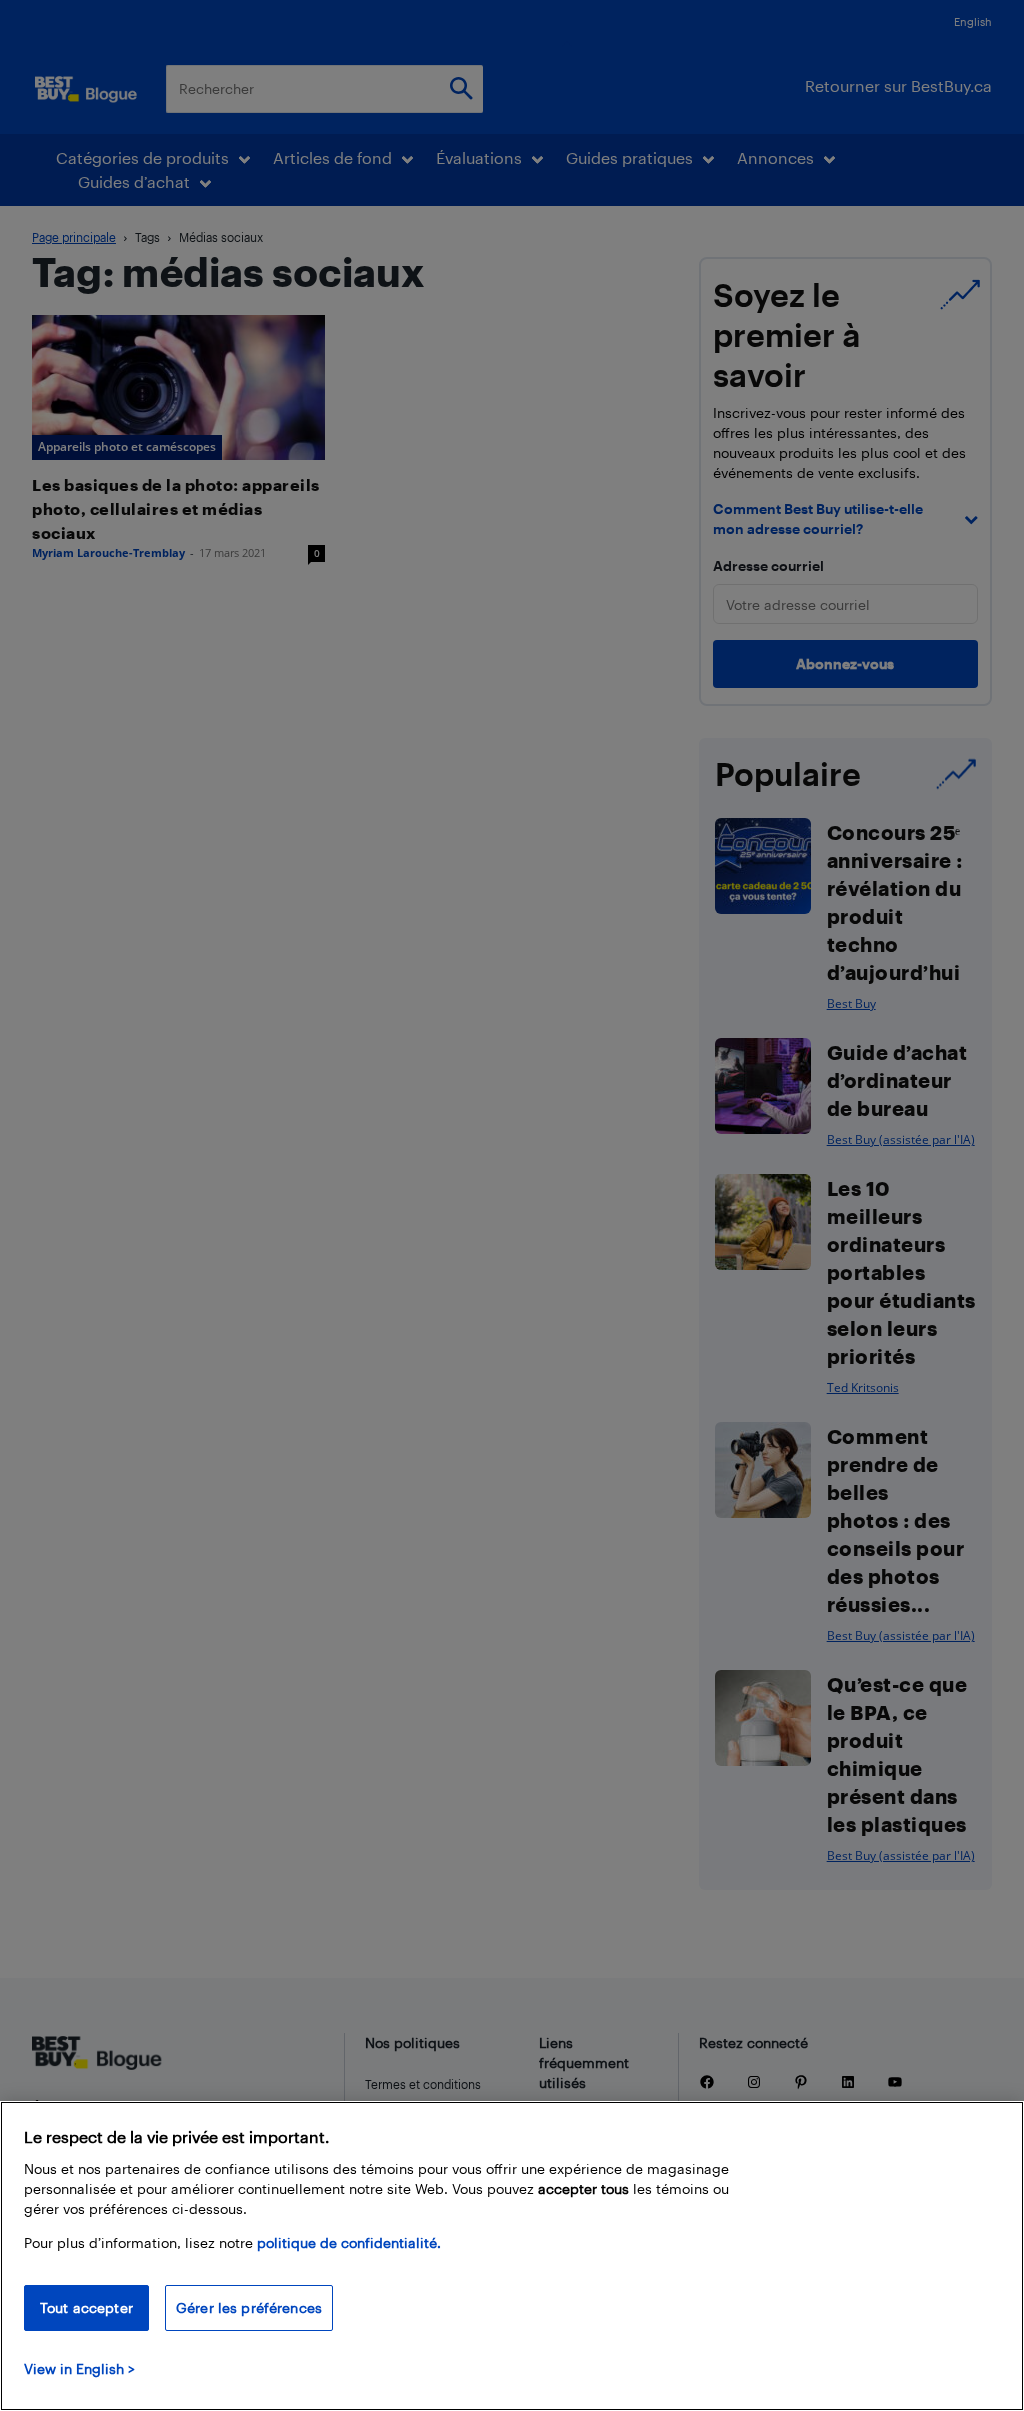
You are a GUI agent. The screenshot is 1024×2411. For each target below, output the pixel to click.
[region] (512, 2256)
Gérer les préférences (249, 2307)
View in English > (79, 2368)
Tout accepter (86, 2307)
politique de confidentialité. (349, 2242)
